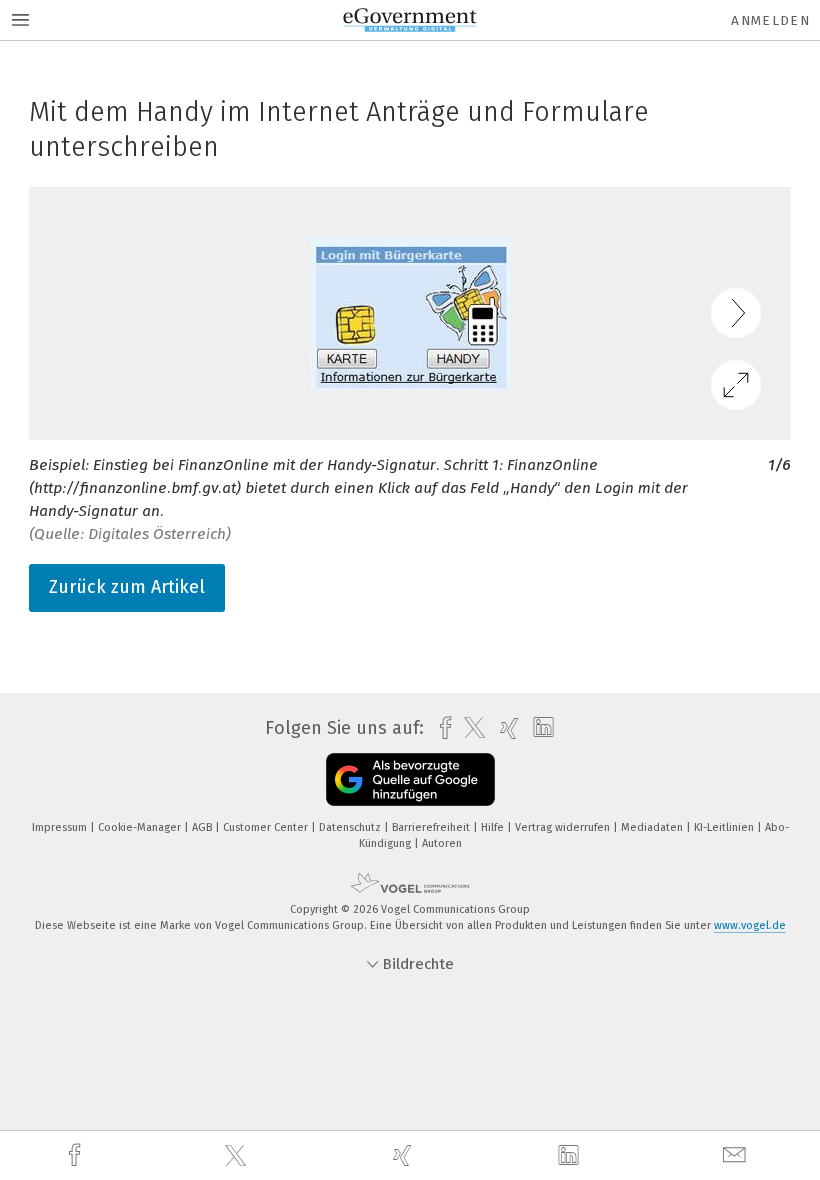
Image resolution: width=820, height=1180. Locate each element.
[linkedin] (571, 1156)
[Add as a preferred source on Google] (410, 779)
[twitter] (238, 1156)
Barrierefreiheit (432, 827)
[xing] (405, 1155)
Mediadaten (653, 827)
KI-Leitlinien (725, 827)
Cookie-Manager (141, 827)
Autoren (442, 843)
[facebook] (77, 1155)
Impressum (61, 827)
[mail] (737, 1155)
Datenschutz (351, 827)
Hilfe (494, 827)
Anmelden (770, 20)
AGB (203, 827)
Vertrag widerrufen (564, 827)
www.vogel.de (750, 925)
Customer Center (267, 827)
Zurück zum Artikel (127, 587)
